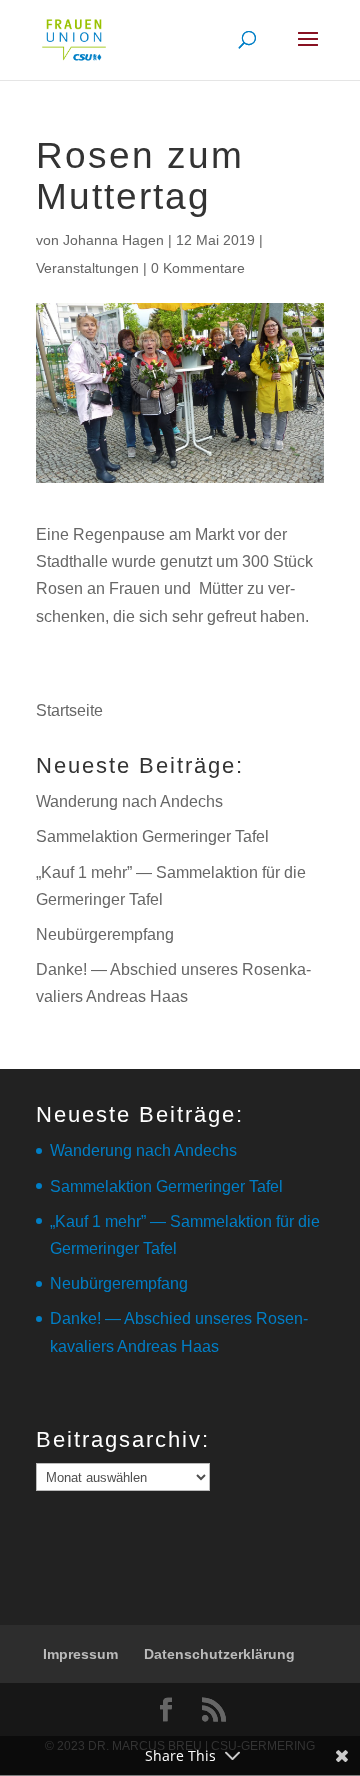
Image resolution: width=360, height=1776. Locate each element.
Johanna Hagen (113, 240)
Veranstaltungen (87, 268)
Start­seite (69, 710)
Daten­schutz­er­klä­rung (219, 1654)
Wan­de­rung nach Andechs (129, 801)
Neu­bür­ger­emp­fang (105, 934)
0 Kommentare (198, 268)
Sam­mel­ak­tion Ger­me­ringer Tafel (152, 836)
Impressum (80, 1654)
